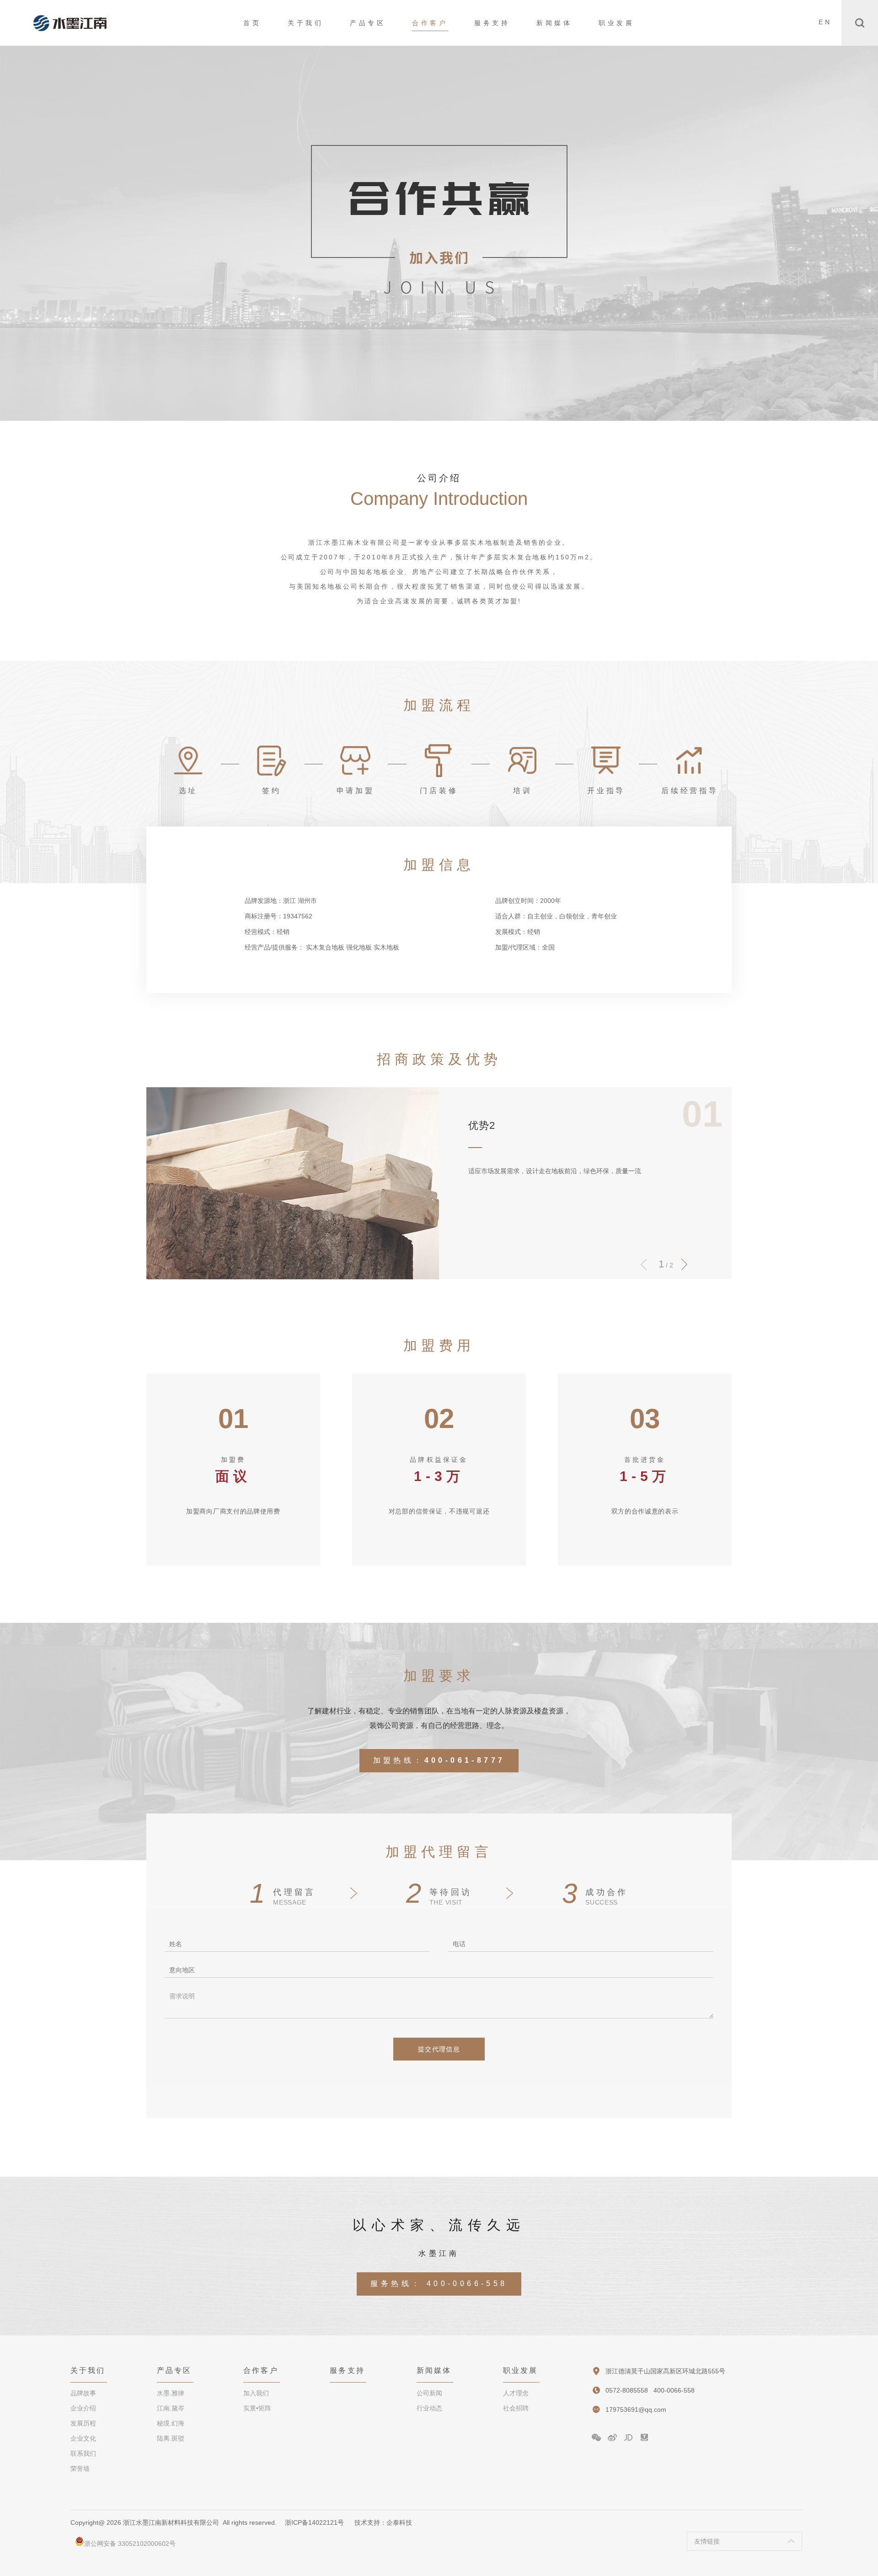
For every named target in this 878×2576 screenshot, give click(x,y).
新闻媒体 (554, 23)
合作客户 (430, 23)
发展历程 (83, 2423)
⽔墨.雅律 (171, 2393)
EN (825, 22)
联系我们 (83, 2453)
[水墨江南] (70, 23)
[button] (684, 1264)
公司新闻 (429, 2393)
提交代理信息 (439, 2049)
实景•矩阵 (257, 2408)
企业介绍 (83, 2408)
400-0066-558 (467, 2284)
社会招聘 (516, 2408)
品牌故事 (83, 2393)
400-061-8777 (465, 1760)
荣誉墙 (80, 2469)
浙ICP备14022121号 (314, 2522)
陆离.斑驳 (171, 2438)
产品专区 (368, 23)
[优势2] (293, 1183)
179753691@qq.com (636, 2410)
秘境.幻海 (171, 2423)
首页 (252, 23)
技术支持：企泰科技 (383, 2522)
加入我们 (256, 2393)
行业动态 (429, 2408)
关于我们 (305, 23)
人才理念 (516, 2393)
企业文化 (83, 2438)
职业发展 (616, 23)
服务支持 (492, 23)
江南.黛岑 (171, 2408)
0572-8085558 (627, 2390)
